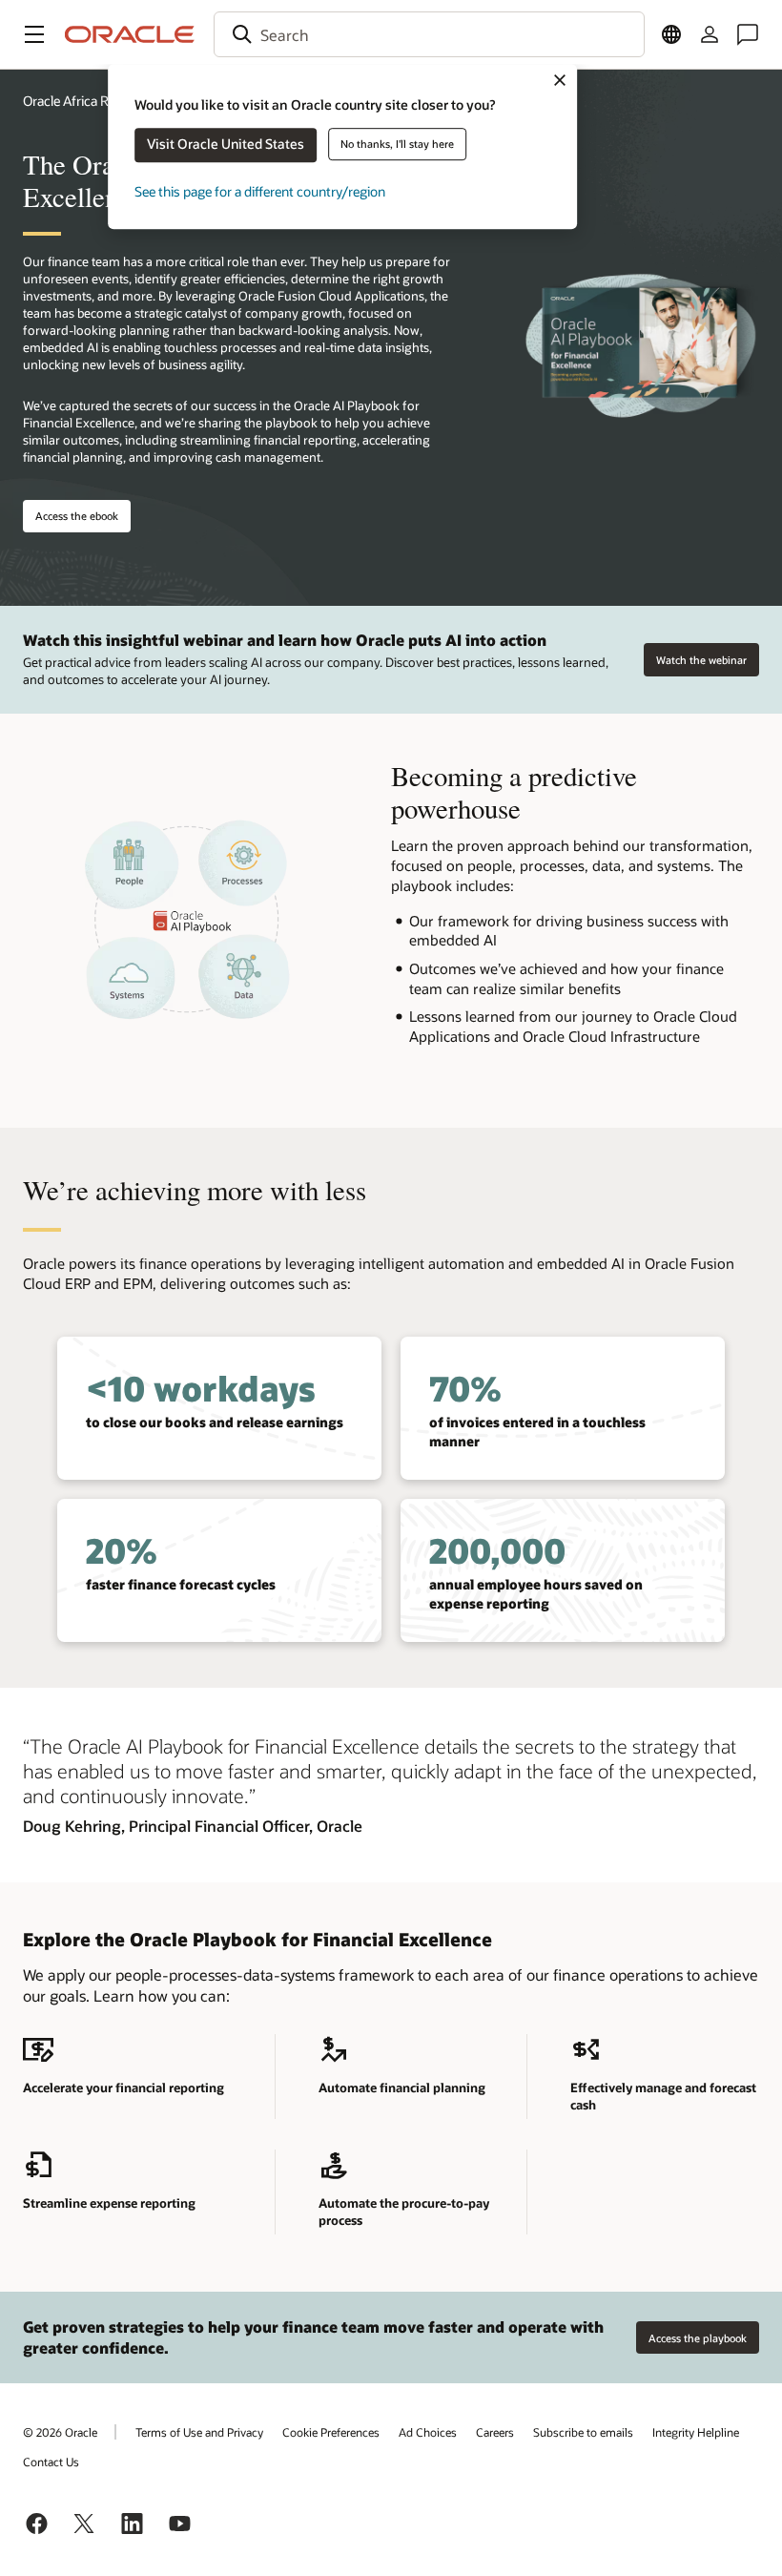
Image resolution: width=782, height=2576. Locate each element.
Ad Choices (428, 2432)
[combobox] (429, 34)
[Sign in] (710, 34)
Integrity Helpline (696, 2432)
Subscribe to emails (583, 2432)
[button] (34, 34)
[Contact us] (748, 34)
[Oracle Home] (130, 34)
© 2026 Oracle (60, 2432)
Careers (495, 2432)
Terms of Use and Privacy (199, 2432)
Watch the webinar (701, 660)
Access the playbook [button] (698, 2338)
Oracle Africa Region (82, 101)
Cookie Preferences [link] (331, 2432)
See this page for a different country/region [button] (260, 191)
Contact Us (51, 2462)
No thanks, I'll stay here (397, 144)
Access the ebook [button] (77, 516)
